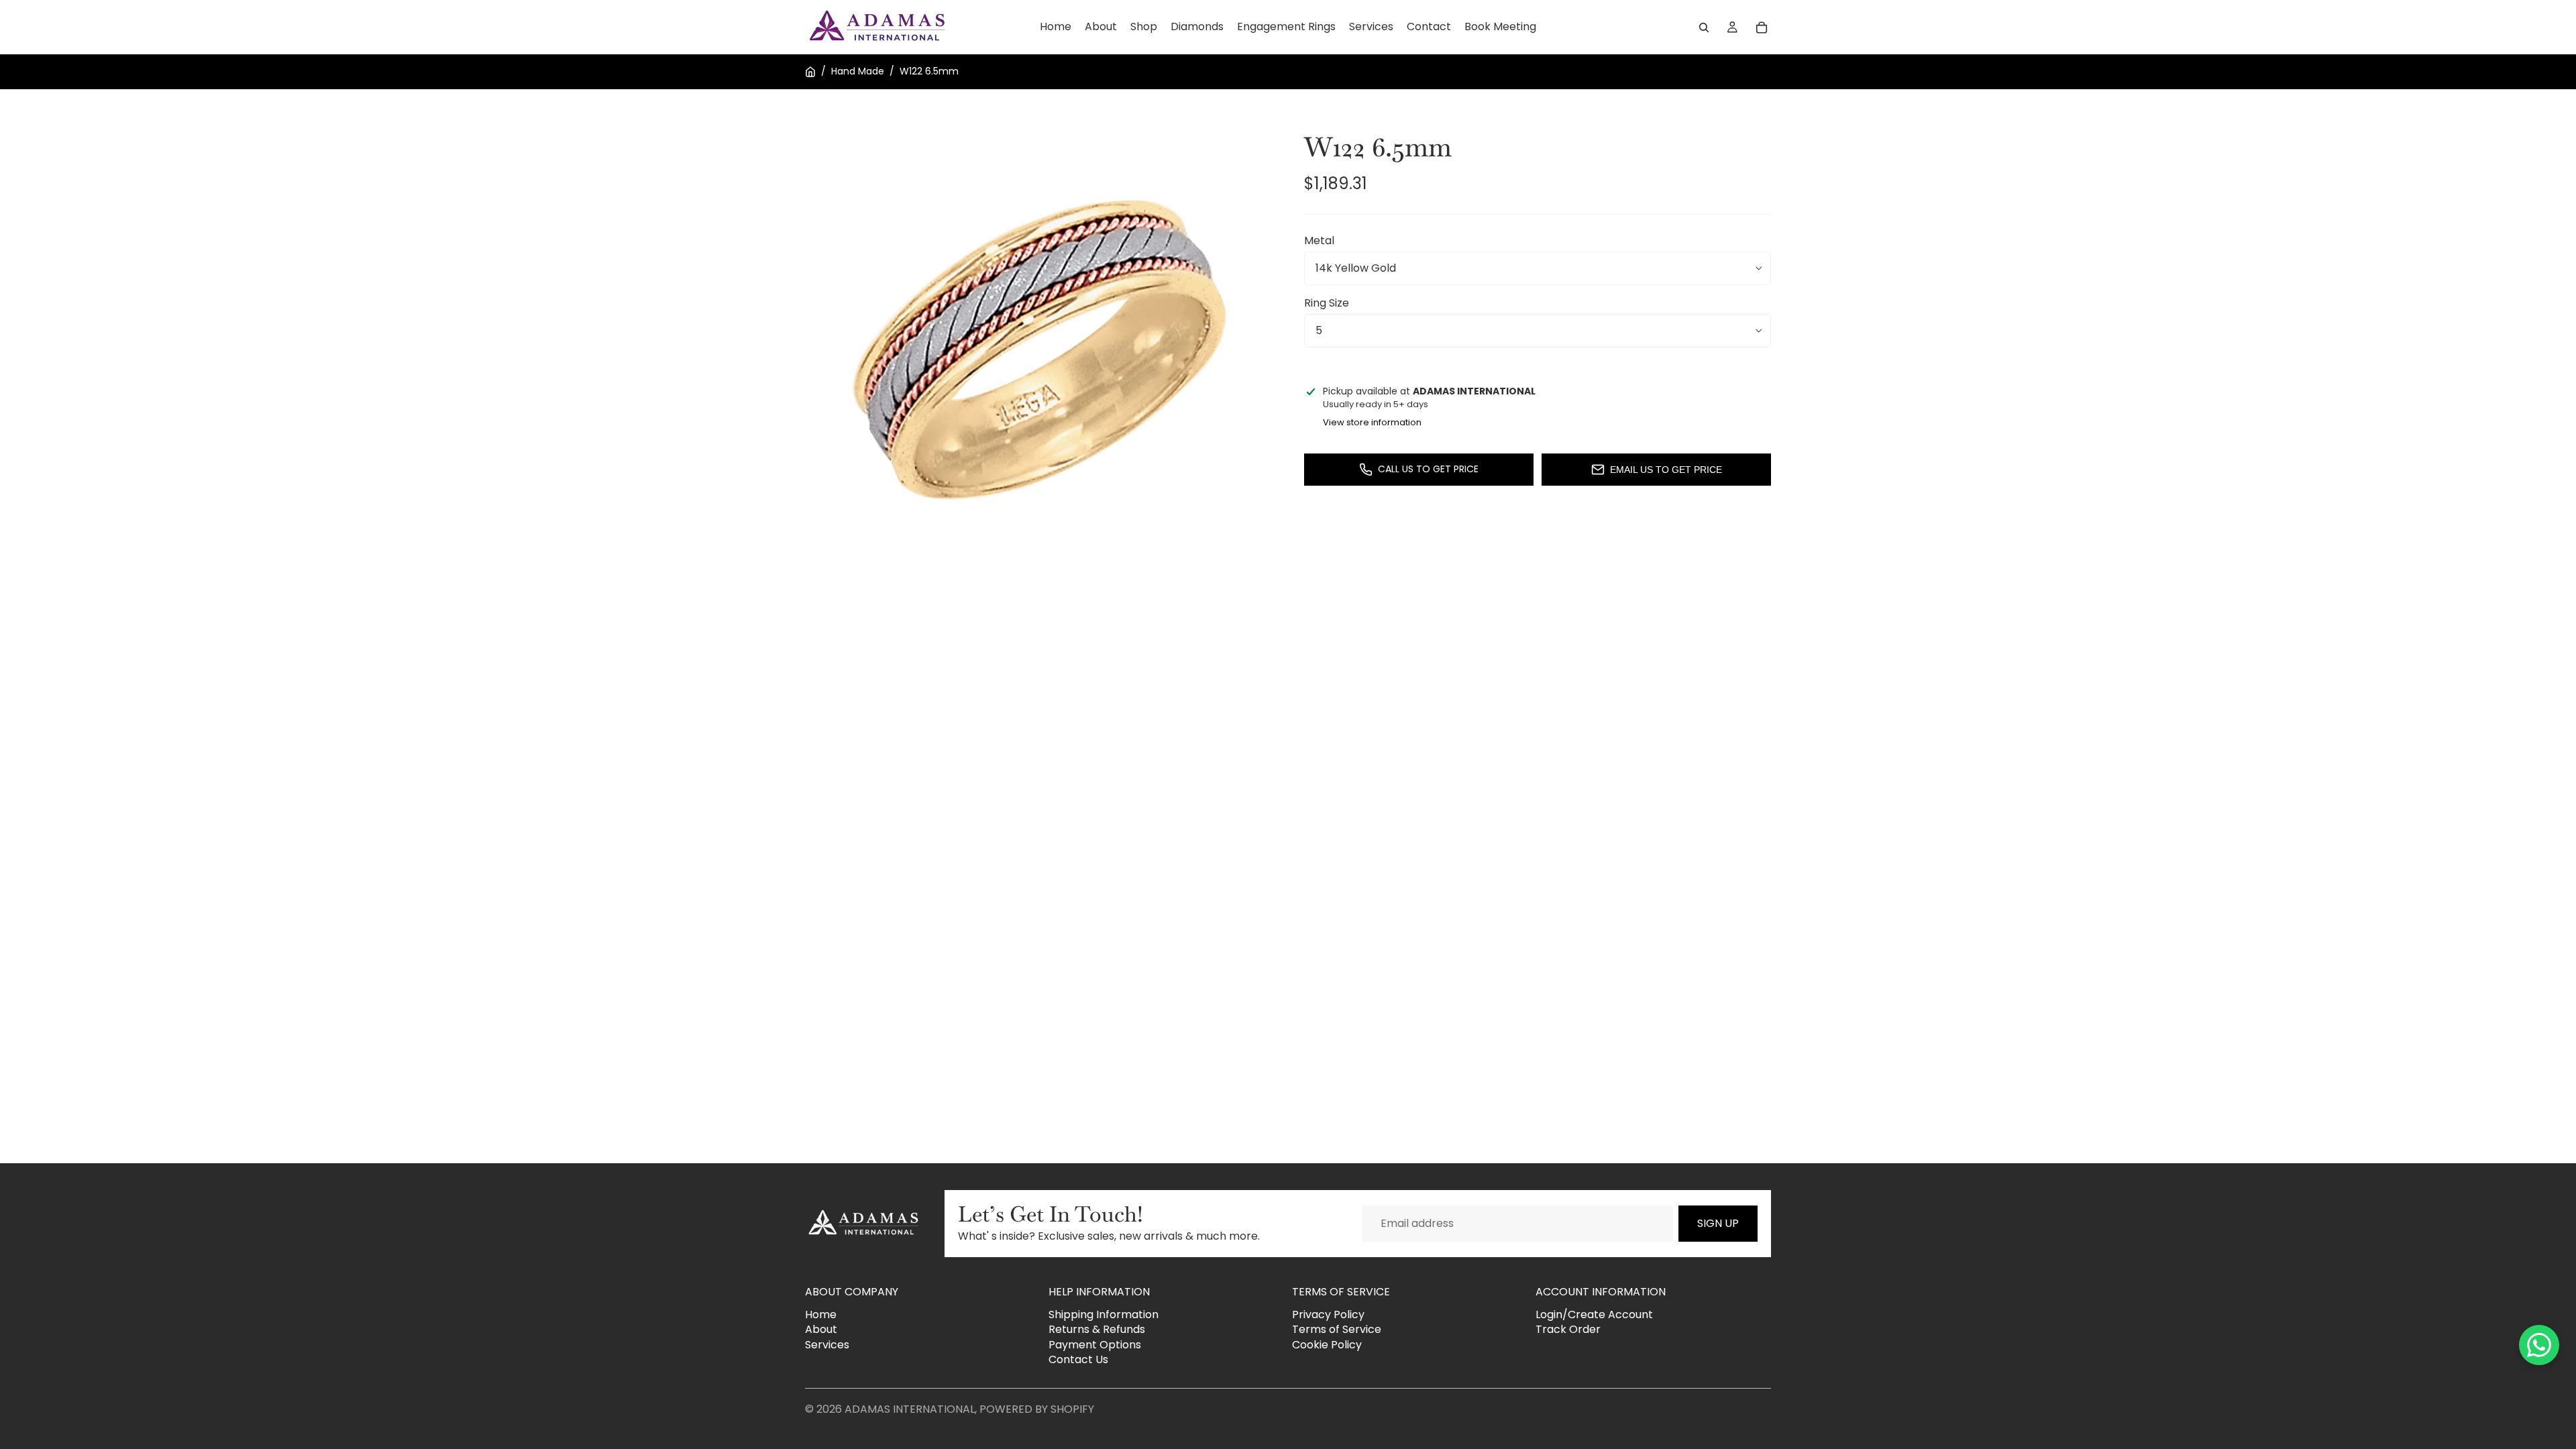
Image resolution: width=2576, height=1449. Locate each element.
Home (821, 1314)
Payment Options (1095, 1345)
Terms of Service (1337, 1329)
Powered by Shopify (1037, 1409)
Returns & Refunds (1097, 1329)
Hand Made (858, 71)
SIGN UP (1718, 1223)
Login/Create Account (1594, 1314)
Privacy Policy (1328, 1314)
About (821, 1329)
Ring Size (1327, 303)
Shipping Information (1104, 1314)
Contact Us (1078, 1359)
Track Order (1568, 1329)
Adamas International (910, 1409)
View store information (1372, 422)
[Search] (1704, 28)
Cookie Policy (1327, 1345)
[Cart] (1762, 28)
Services (827, 1345)
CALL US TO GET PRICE (1428, 469)
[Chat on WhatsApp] (2539, 1345)
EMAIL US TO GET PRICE (1666, 470)
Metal (1319, 240)
